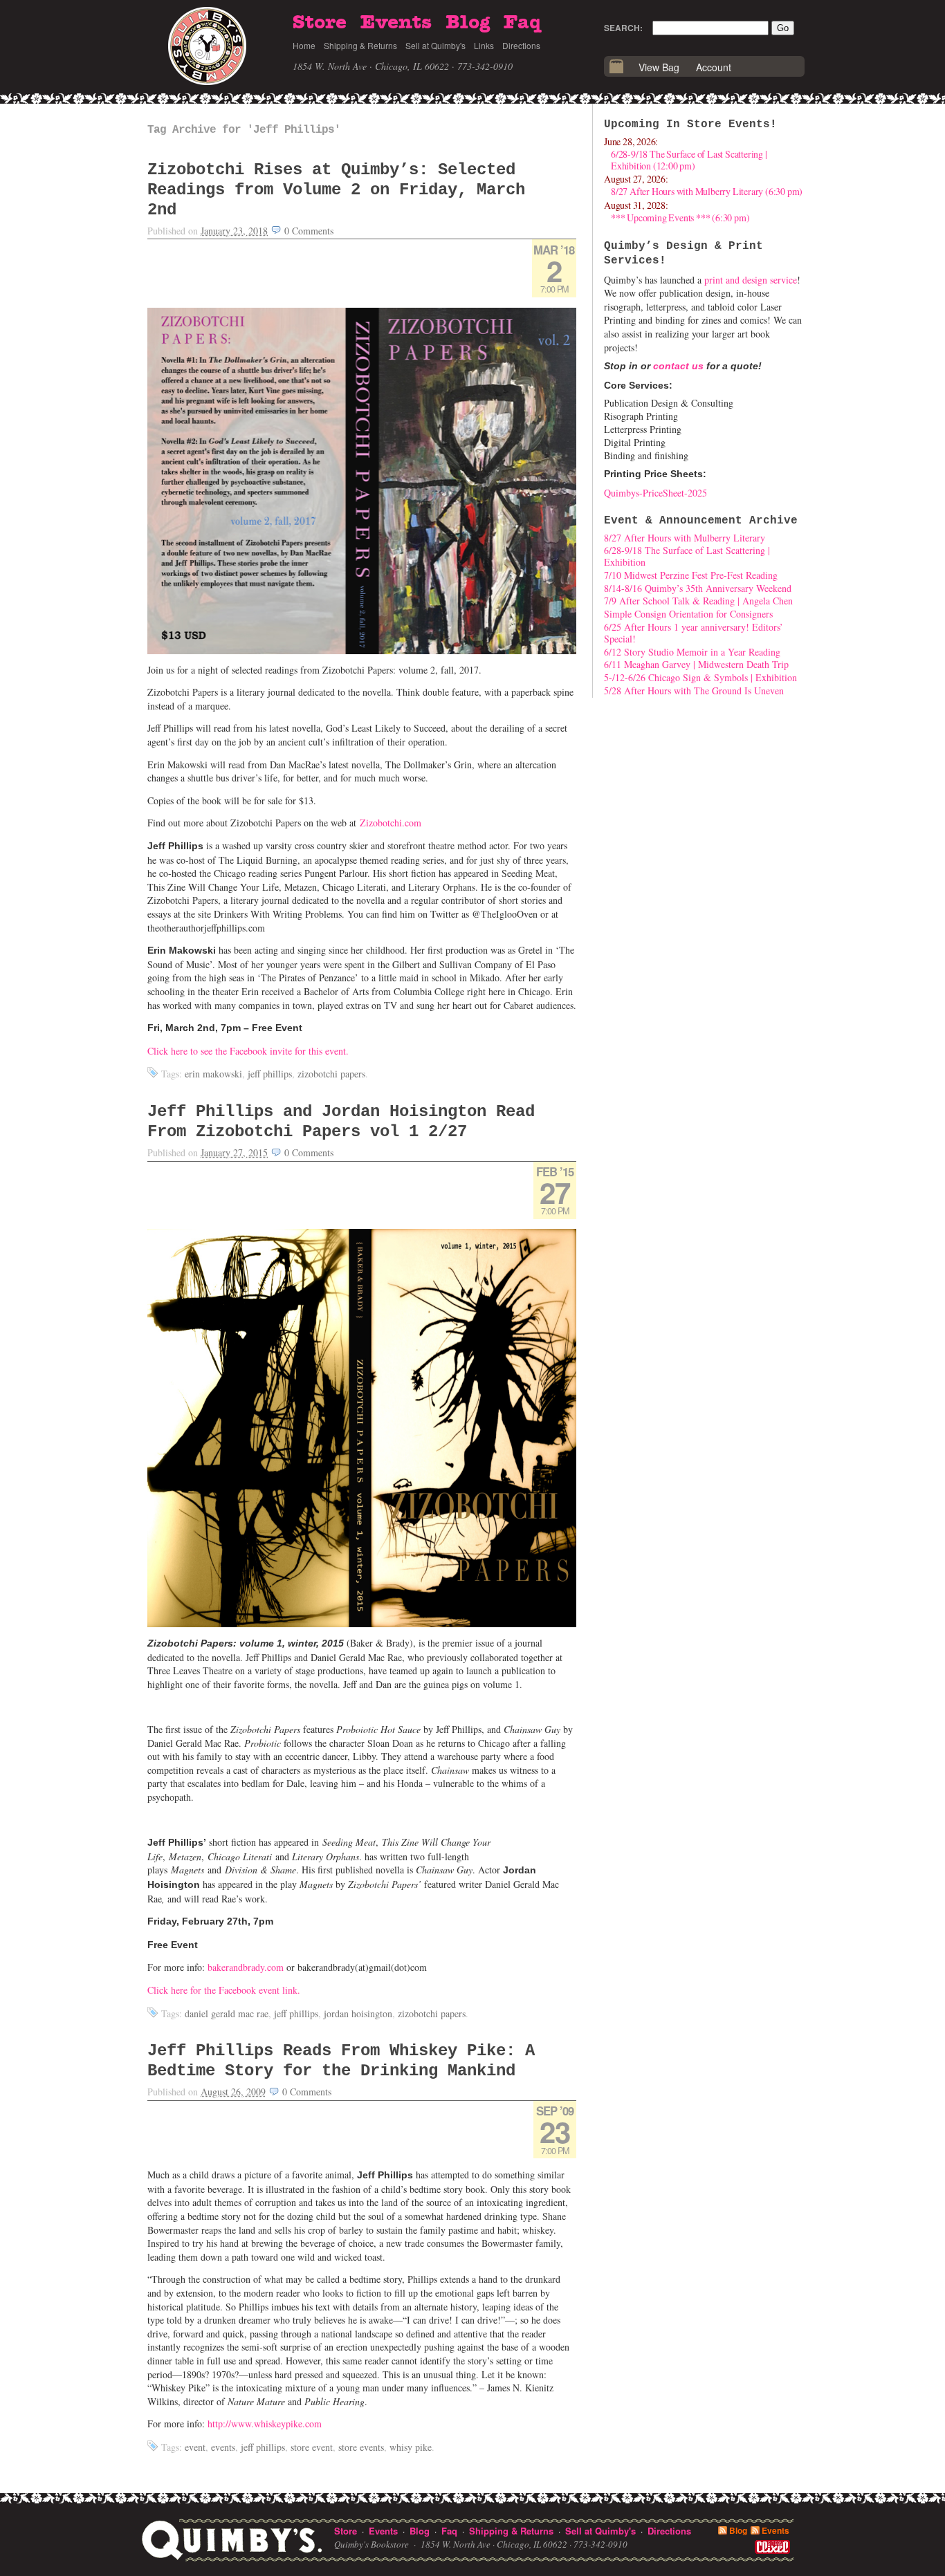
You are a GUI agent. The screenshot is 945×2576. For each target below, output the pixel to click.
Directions (521, 45)
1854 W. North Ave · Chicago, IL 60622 (371, 66)
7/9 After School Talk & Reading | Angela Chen (698, 601)
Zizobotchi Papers (331, 1074)
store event (312, 2447)
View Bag (659, 67)
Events (396, 23)
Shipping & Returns (360, 45)
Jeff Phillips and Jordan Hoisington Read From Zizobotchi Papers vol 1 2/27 (341, 1122)
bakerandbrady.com (246, 1967)
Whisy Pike (411, 2447)
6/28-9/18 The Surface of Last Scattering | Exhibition (687, 556)
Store (320, 23)
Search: (623, 28)
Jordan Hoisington (358, 2013)
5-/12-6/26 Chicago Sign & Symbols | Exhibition (700, 677)
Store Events (361, 2447)
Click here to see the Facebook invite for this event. (248, 1051)
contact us (678, 366)
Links (484, 45)
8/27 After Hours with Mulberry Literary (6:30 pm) (707, 191)
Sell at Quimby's (435, 45)
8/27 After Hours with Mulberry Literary (685, 538)
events (223, 2447)
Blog (468, 23)
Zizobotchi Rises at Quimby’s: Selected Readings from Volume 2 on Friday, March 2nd (336, 190)
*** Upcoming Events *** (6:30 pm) (680, 217)
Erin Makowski (213, 1074)
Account (714, 67)
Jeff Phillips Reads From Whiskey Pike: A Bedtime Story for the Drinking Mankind (341, 2061)
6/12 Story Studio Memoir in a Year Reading (692, 652)
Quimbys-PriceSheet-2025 (655, 493)
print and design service (751, 280)
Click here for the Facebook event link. (224, 1990)
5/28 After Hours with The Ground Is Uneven (694, 691)
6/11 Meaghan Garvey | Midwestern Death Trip (696, 664)
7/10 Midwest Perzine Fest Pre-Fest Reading (691, 575)
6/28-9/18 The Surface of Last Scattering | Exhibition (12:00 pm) (689, 160)
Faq (522, 23)
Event (195, 2447)
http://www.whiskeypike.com (265, 2424)
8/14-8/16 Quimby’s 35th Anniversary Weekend (698, 588)
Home (304, 45)
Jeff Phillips (270, 1074)
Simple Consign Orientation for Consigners (688, 614)
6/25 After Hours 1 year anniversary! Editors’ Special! (694, 633)
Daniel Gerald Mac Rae (227, 2013)
